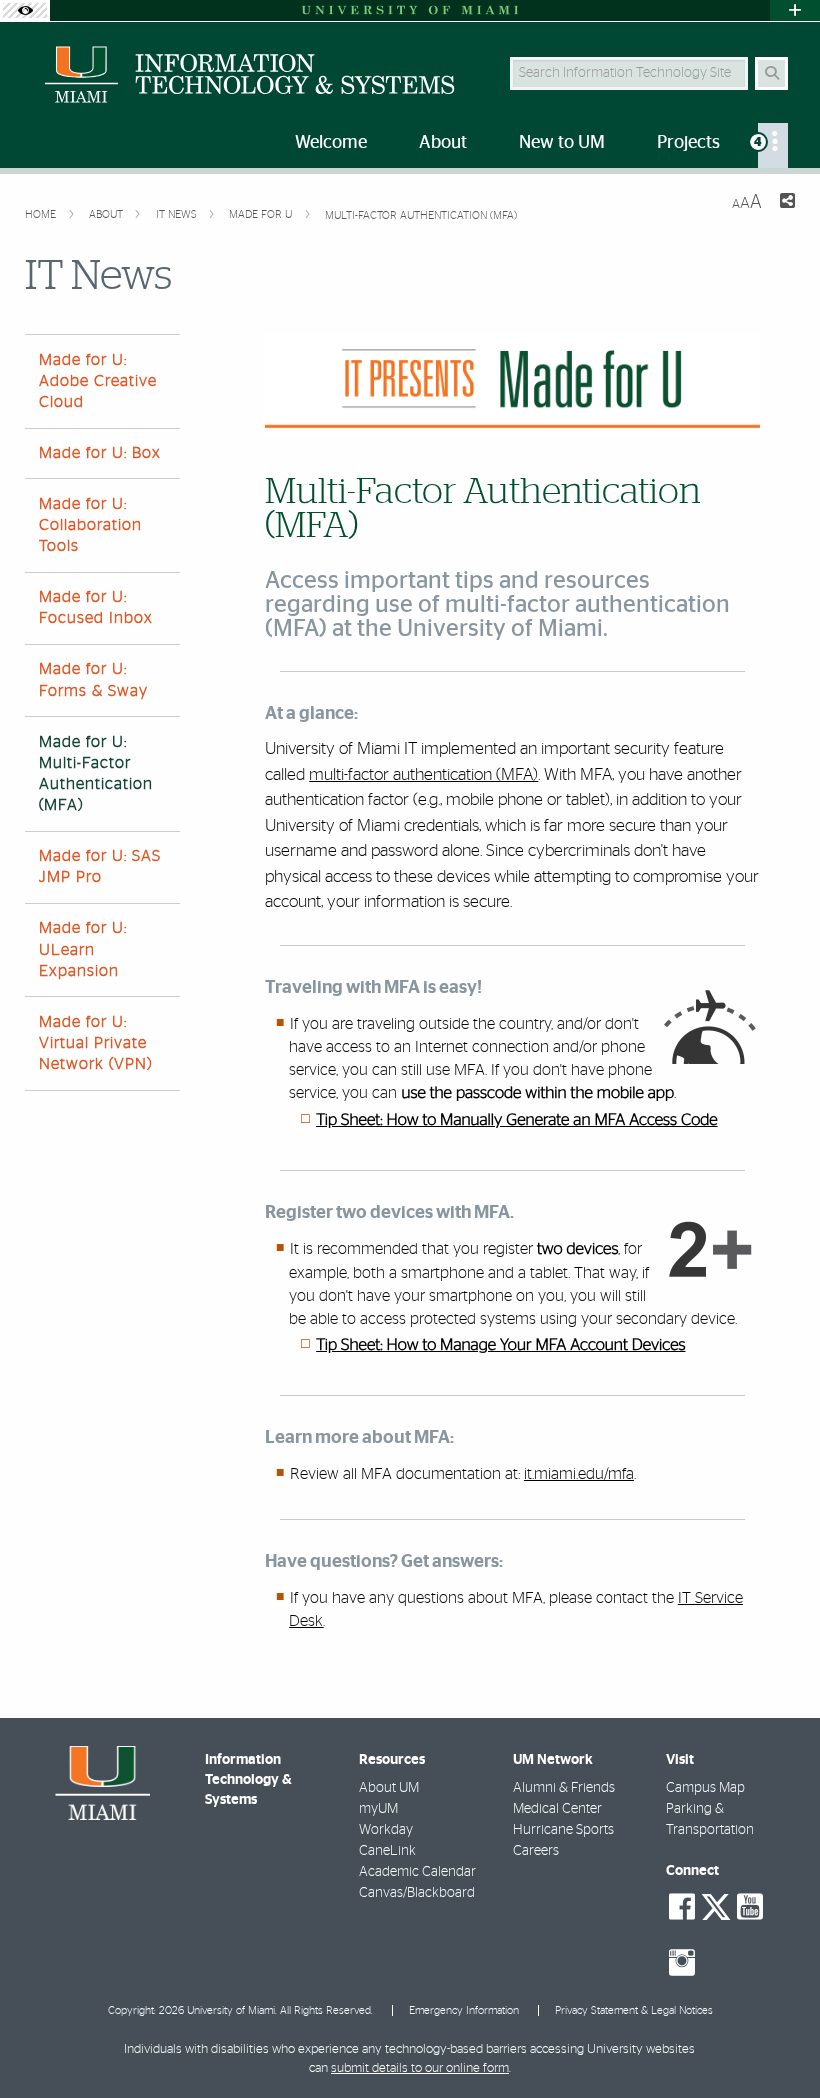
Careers (536, 1851)
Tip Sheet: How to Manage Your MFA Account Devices (500, 1346)
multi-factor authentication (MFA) (423, 774)
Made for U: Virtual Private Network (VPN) (95, 1043)
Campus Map (705, 1788)
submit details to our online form (420, 2068)
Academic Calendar (417, 1872)
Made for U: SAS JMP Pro (100, 866)
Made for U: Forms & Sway (93, 679)
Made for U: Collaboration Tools (90, 525)
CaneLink (387, 1851)
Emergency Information (464, 2010)
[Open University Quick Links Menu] (795, 10)
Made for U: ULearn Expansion (83, 949)
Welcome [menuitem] (331, 143)
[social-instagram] (682, 1963)
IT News (178, 214)
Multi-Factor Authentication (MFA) (421, 215)
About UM (389, 1788)
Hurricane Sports (563, 1830)
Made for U (262, 214)
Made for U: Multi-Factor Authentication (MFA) (96, 774)
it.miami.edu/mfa (579, 1474)
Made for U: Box (100, 453)
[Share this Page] (786, 203)
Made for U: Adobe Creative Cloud (98, 381)
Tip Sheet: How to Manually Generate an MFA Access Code (516, 1121)
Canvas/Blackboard (417, 1893)
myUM (378, 1809)
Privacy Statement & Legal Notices (634, 2010)
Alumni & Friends (564, 1788)
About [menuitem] (443, 143)
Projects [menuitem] (688, 143)
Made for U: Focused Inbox (96, 607)
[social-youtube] (750, 1907)
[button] (776, 2042)
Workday (386, 1830)
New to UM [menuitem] (562, 143)
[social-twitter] (716, 1905)
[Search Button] (771, 73)
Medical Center (557, 1809)
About (107, 214)
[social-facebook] (682, 1907)
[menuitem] (773, 145)
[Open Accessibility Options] (25, 10)
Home (42, 214)
